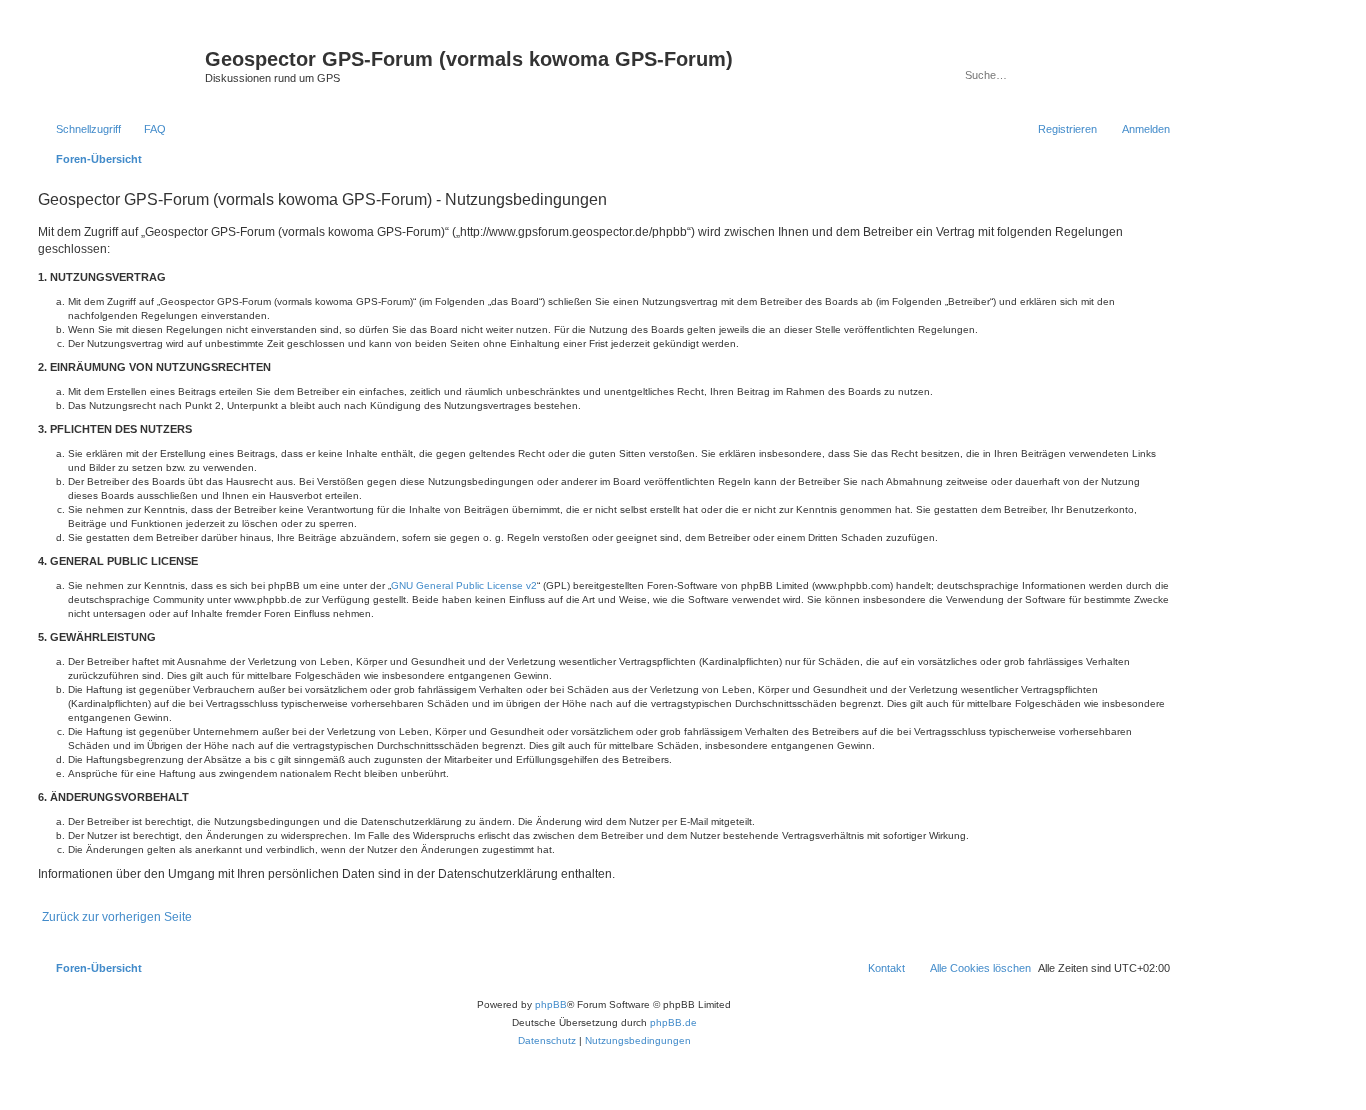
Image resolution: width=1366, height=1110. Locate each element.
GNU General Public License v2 (464, 585)
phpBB (551, 1004)
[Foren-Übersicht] (119, 65)
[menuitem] (146, 129)
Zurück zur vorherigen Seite (117, 917)
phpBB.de (673, 1022)
